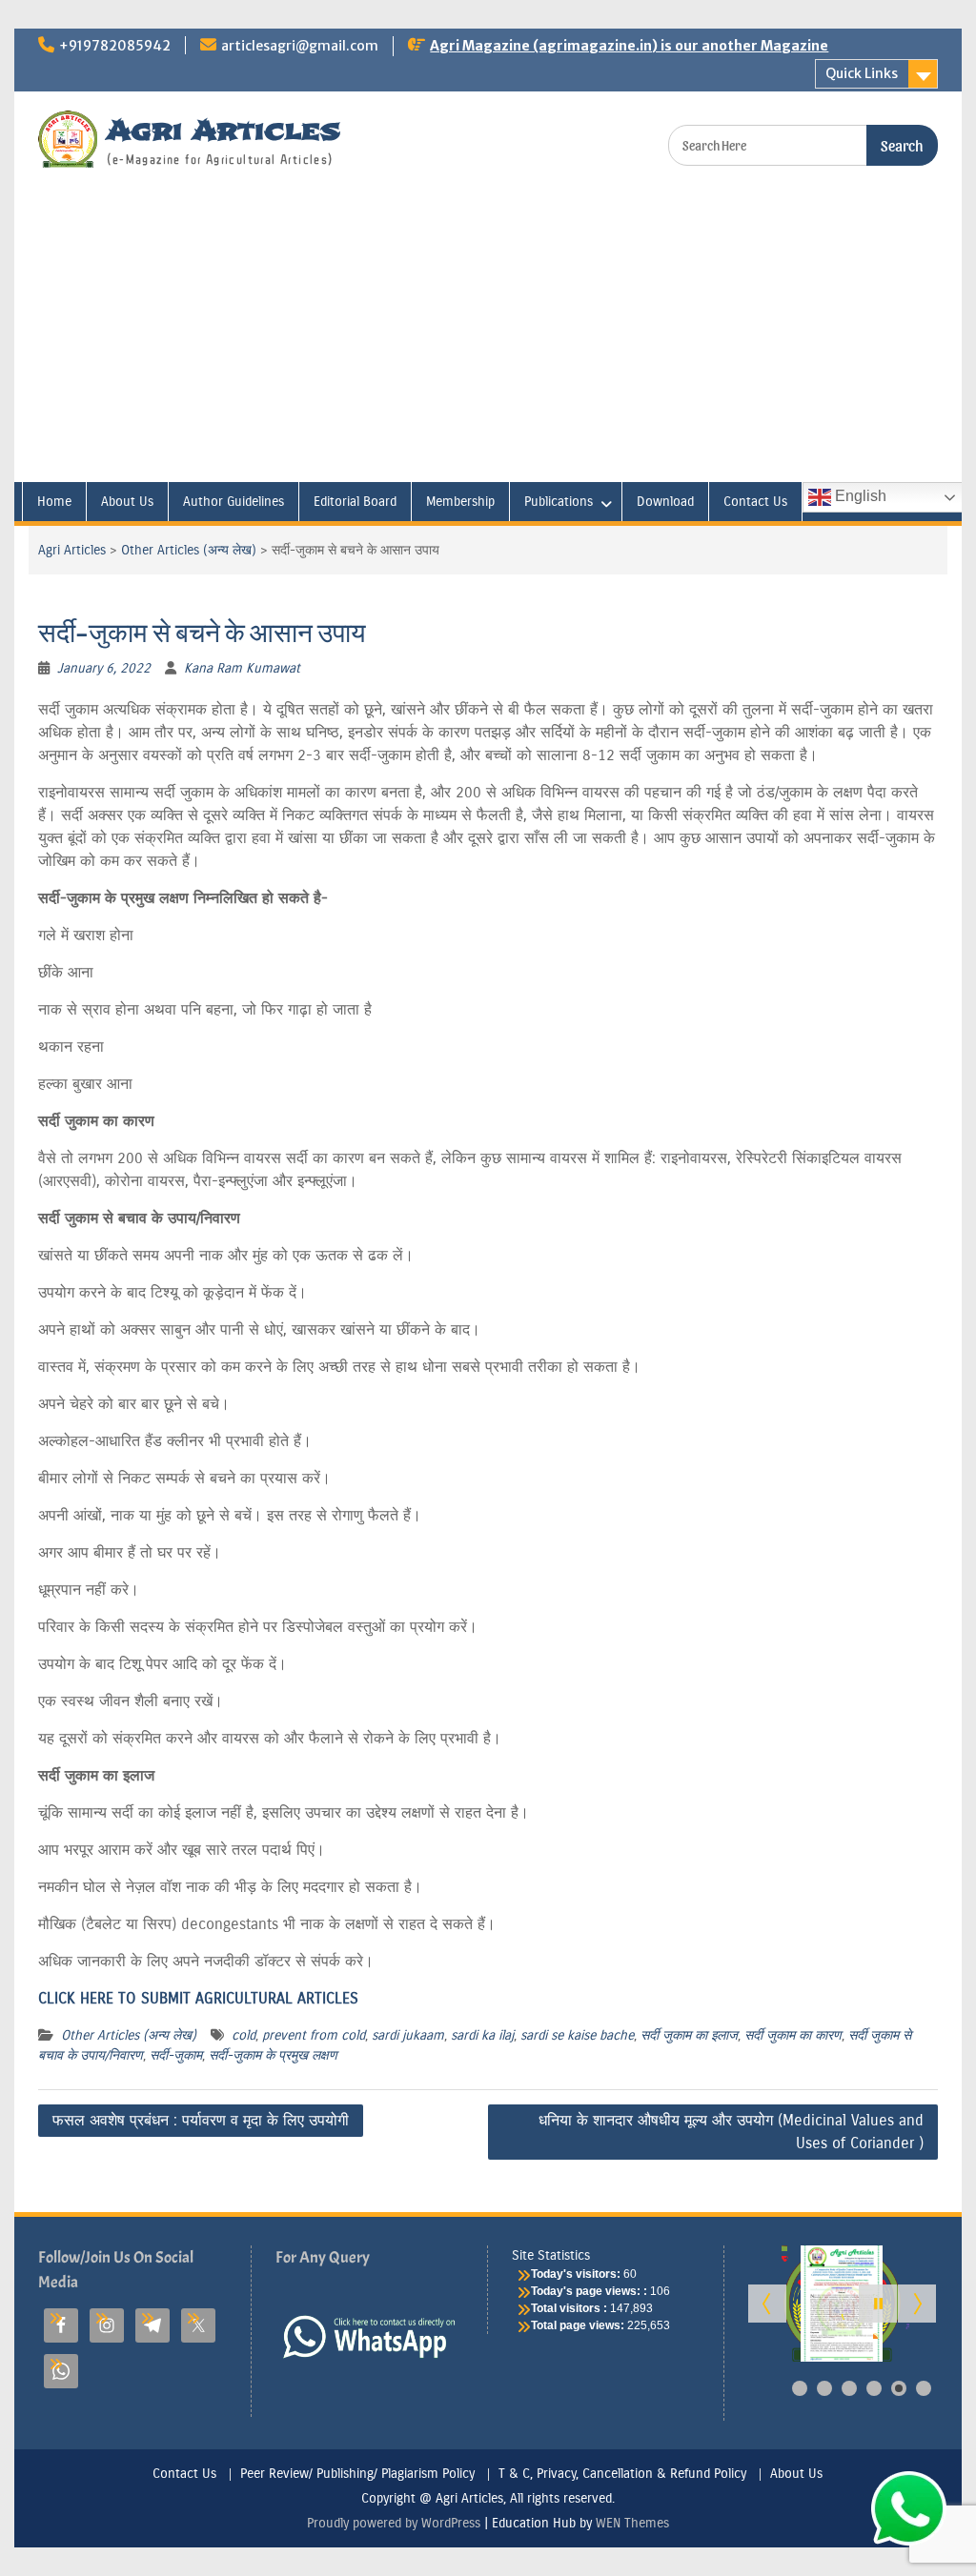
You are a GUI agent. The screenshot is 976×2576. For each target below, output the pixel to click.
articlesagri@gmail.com (300, 46)
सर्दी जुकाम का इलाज (689, 2035)
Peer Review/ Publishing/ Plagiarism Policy (357, 2475)
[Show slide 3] (849, 2388)
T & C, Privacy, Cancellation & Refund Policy (622, 2475)
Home (54, 502)
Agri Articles (224, 130)
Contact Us (755, 502)
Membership (460, 502)
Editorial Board (355, 502)
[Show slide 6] (924, 2388)
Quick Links (862, 73)
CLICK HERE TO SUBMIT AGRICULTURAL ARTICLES (198, 1998)
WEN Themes (632, 2523)
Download (665, 502)
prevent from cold (314, 2035)
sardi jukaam (408, 2035)
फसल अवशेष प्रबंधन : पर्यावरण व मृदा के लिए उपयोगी (201, 2120)
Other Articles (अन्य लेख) (189, 550)
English (859, 496)
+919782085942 (115, 46)
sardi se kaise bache (577, 2035)
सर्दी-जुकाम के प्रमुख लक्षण (273, 2055)
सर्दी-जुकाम (176, 2055)
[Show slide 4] (874, 2388)
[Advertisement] (488, 339)
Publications (559, 502)
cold (244, 2035)
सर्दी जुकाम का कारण (793, 2035)
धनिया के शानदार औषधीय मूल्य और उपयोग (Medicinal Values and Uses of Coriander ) (731, 2132)
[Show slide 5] (899, 2388)
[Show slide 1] (800, 2388)
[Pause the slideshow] (878, 2304)
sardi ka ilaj (482, 2035)
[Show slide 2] (824, 2388)
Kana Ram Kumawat (242, 668)
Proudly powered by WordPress (394, 2523)
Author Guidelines (234, 502)
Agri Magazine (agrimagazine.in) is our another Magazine (629, 46)
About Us (127, 502)
